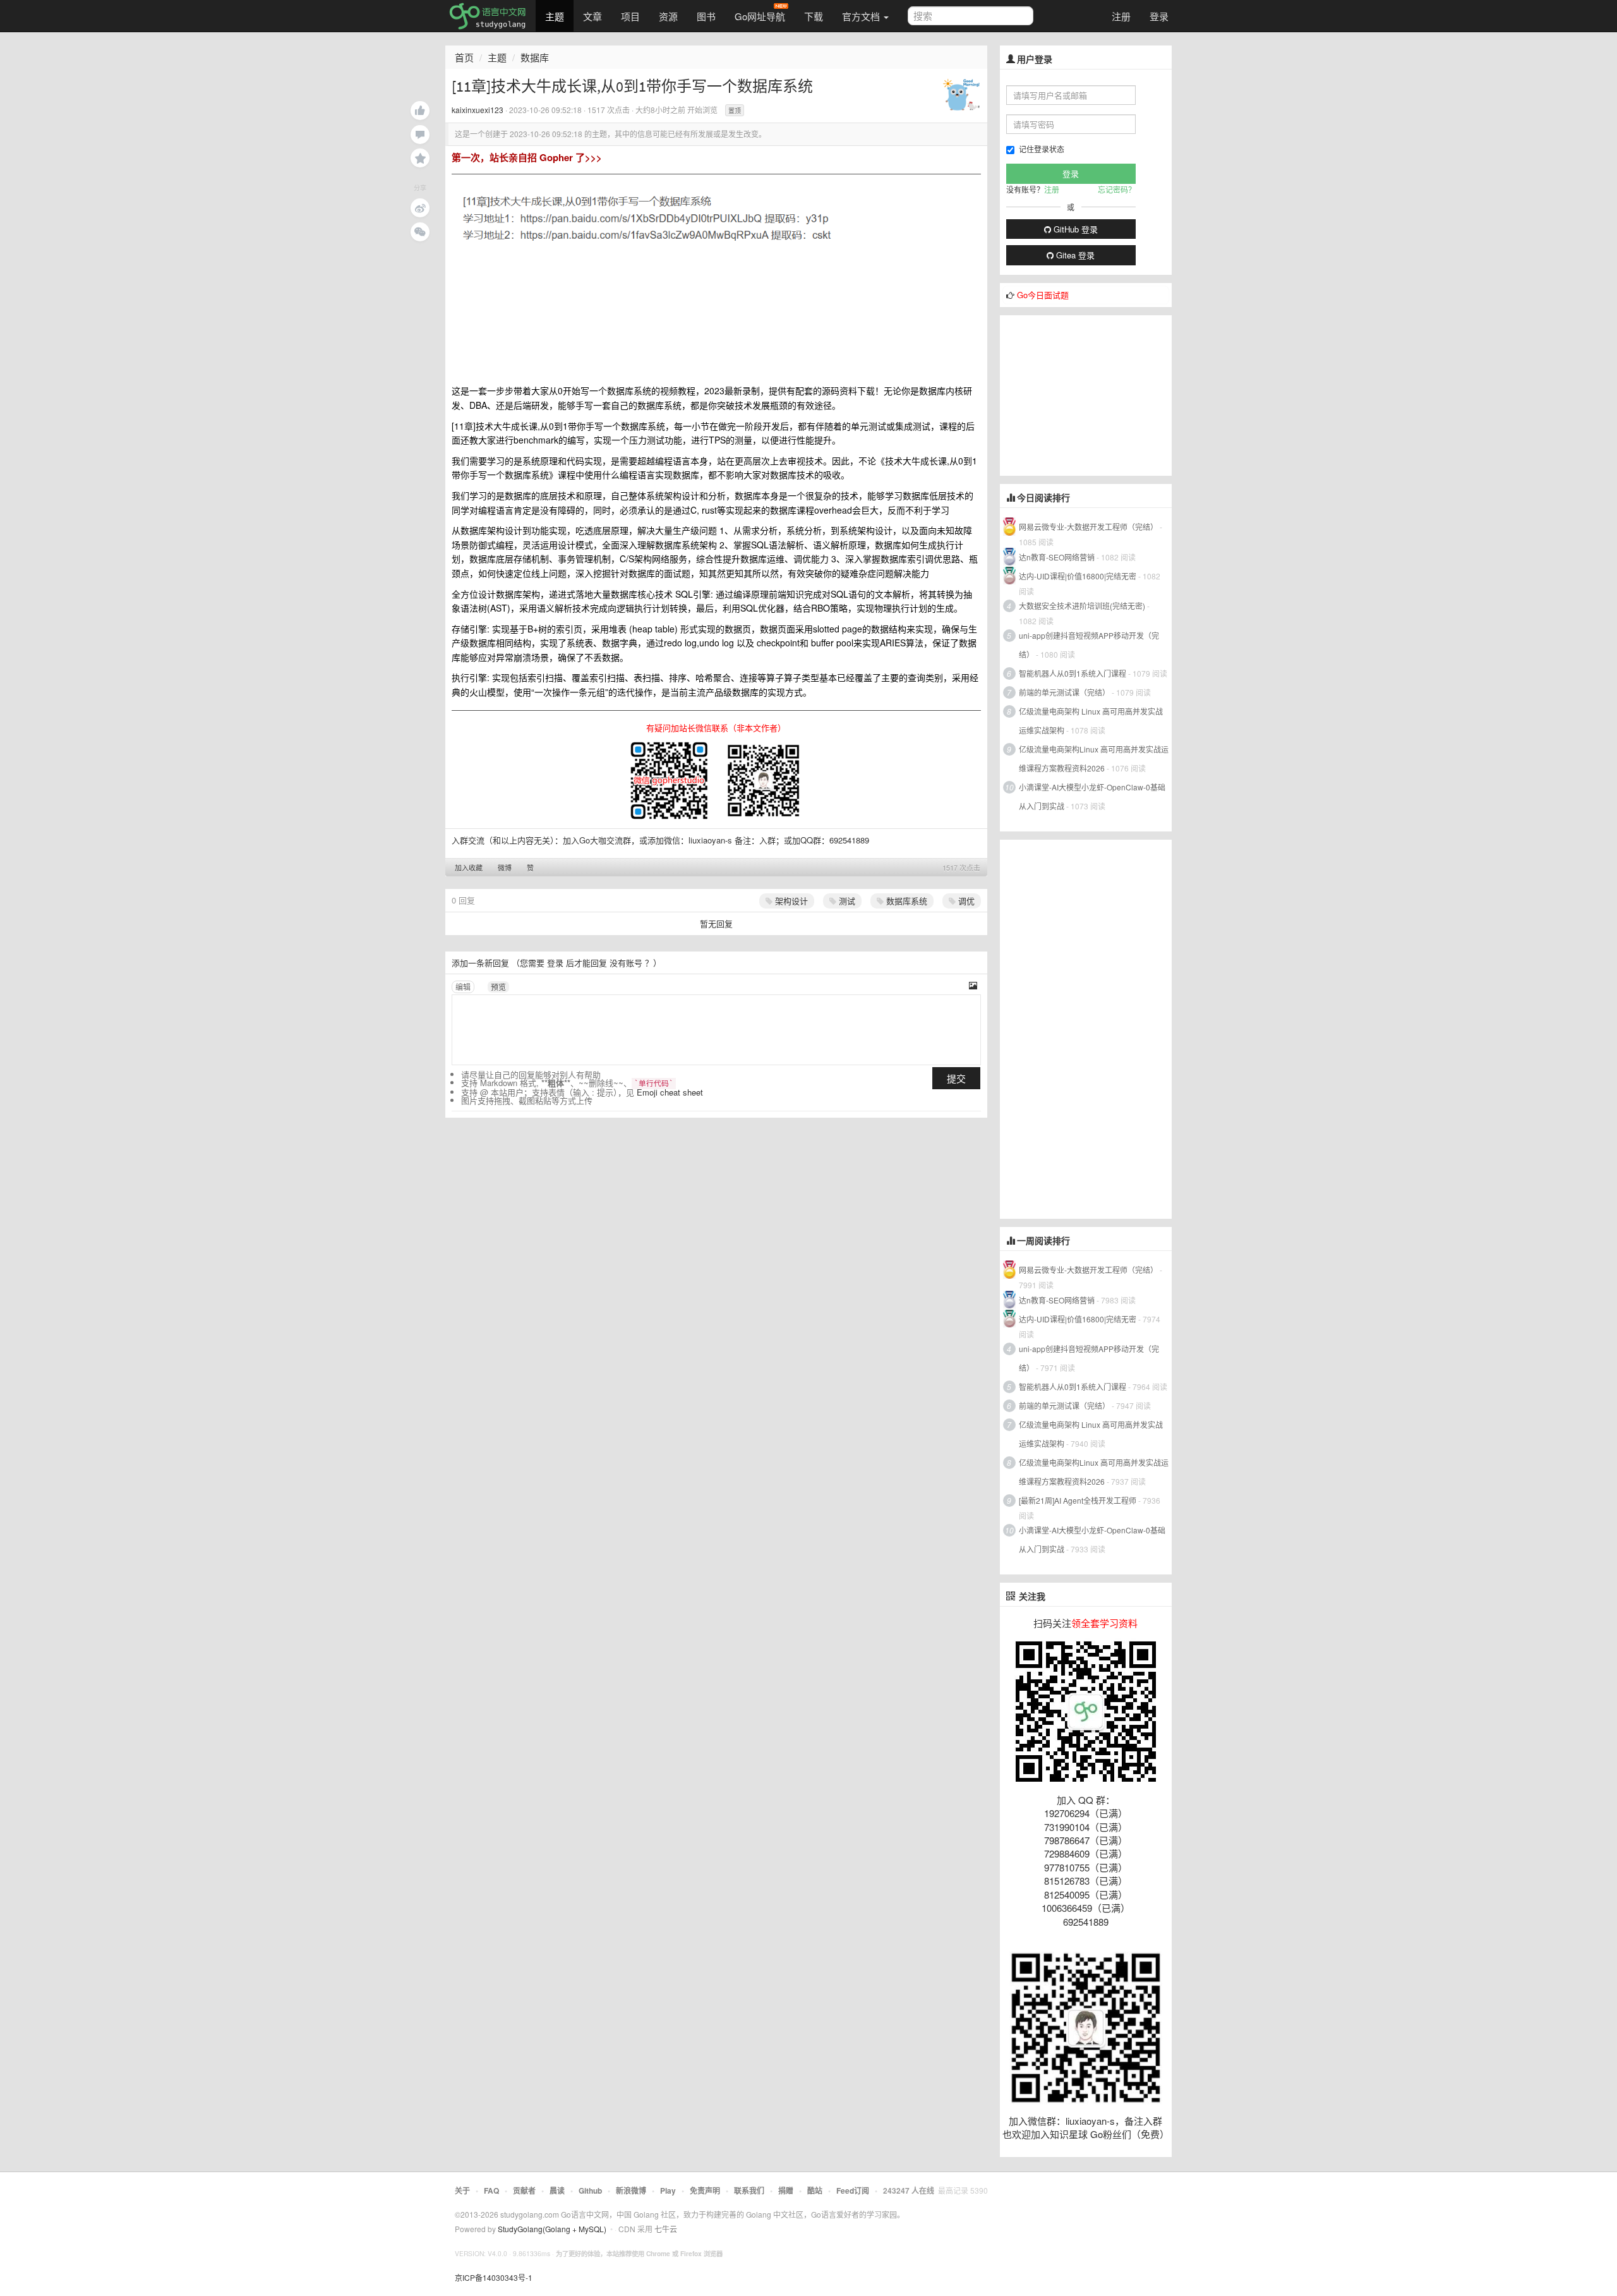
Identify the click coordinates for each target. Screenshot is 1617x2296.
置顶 (735, 111)
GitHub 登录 (1074, 229)
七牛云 (666, 2229)
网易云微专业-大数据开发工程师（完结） (1088, 527)
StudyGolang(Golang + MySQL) (552, 2229)
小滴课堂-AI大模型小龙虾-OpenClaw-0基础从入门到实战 (1092, 796)
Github (590, 2190)
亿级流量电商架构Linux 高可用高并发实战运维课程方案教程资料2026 (1094, 758)
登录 (1159, 16)
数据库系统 (905, 901)
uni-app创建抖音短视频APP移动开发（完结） (1089, 645)
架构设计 (790, 901)
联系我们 (749, 2190)
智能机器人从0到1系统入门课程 (1073, 673)
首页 (464, 57)
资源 (668, 16)
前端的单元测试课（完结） (1064, 692)
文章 (592, 16)
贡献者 (524, 2190)
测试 (846, 901)
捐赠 (786, 2190)
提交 (956, 1078)
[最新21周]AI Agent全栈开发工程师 (1078, 1500)
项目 (630, 16)
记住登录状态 (1042, 149)
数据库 (535, 57)
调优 (965, 901)
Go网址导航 (760, 16)
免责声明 (705, 2190)
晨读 (557, 2190)
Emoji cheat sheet (670, 1092)
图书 (706, 16)
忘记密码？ (1117, 189)
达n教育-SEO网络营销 (1057, 557)
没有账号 (626, 963)
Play (668, 2190)
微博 (505, 867)
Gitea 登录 (1074, 255)
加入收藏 (469, 867)
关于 (462, 2190)
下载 (814, 16)
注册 (1121, 16)
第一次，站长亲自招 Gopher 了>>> (527, 157)
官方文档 (862, 16)
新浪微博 (631, 2190)
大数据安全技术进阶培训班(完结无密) (1083, 606)
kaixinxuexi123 (478, 110)
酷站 (815, 2190)
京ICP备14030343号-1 (494, 2277)
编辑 (463, 987)
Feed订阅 (853, 2190)
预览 (498, 987)
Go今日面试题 (1043, 295)
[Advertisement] (1095, 394)
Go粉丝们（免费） (1130, 2134)
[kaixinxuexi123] (961, 94)
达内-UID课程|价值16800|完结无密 (1078, 576)
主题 (555, 16)
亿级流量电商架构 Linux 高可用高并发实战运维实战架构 (1091, 721)
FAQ (491, 2190)
